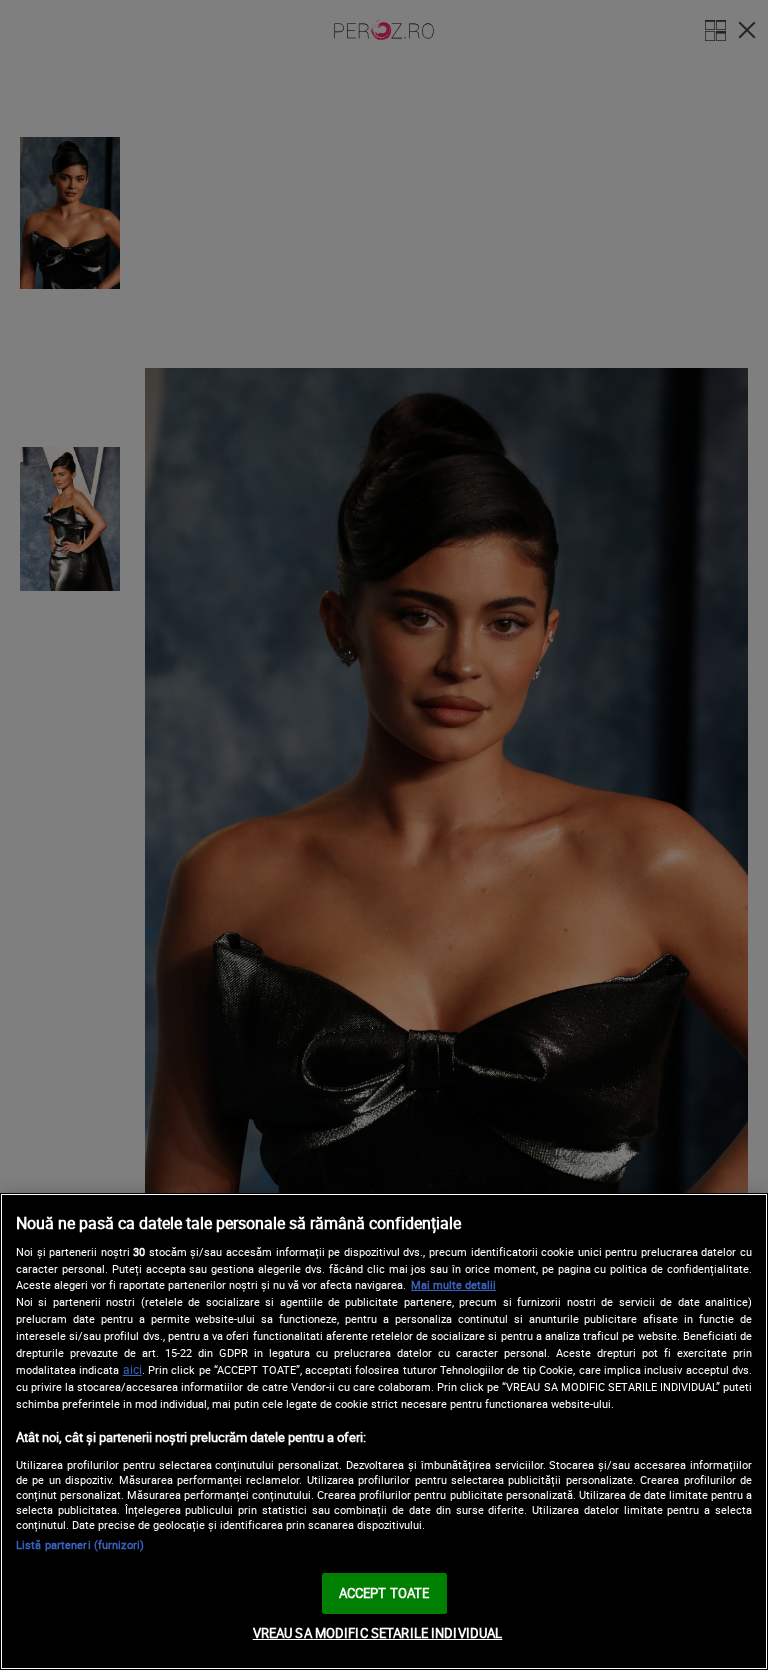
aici (132, 1369)
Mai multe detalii (453, 1284)
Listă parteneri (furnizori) (80, 1544)
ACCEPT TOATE (384, 1593)
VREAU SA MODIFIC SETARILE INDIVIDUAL (378, 1633)
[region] (384, 1431)
